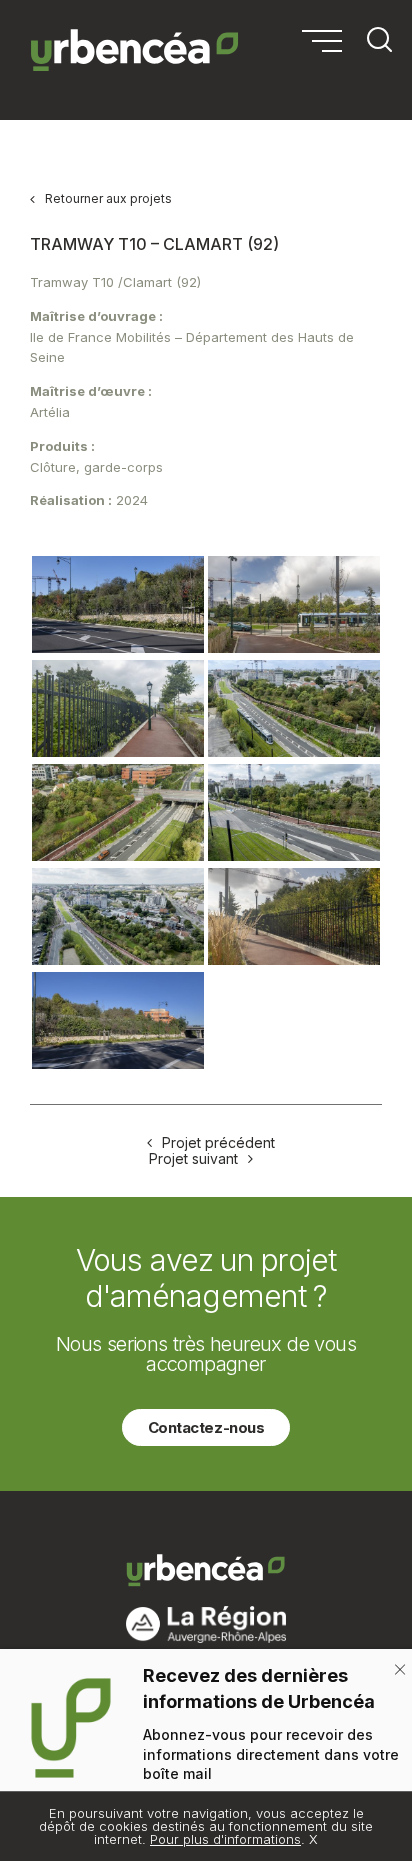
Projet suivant (193, 1159)
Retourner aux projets (108, 198)
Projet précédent (218, 1143)
